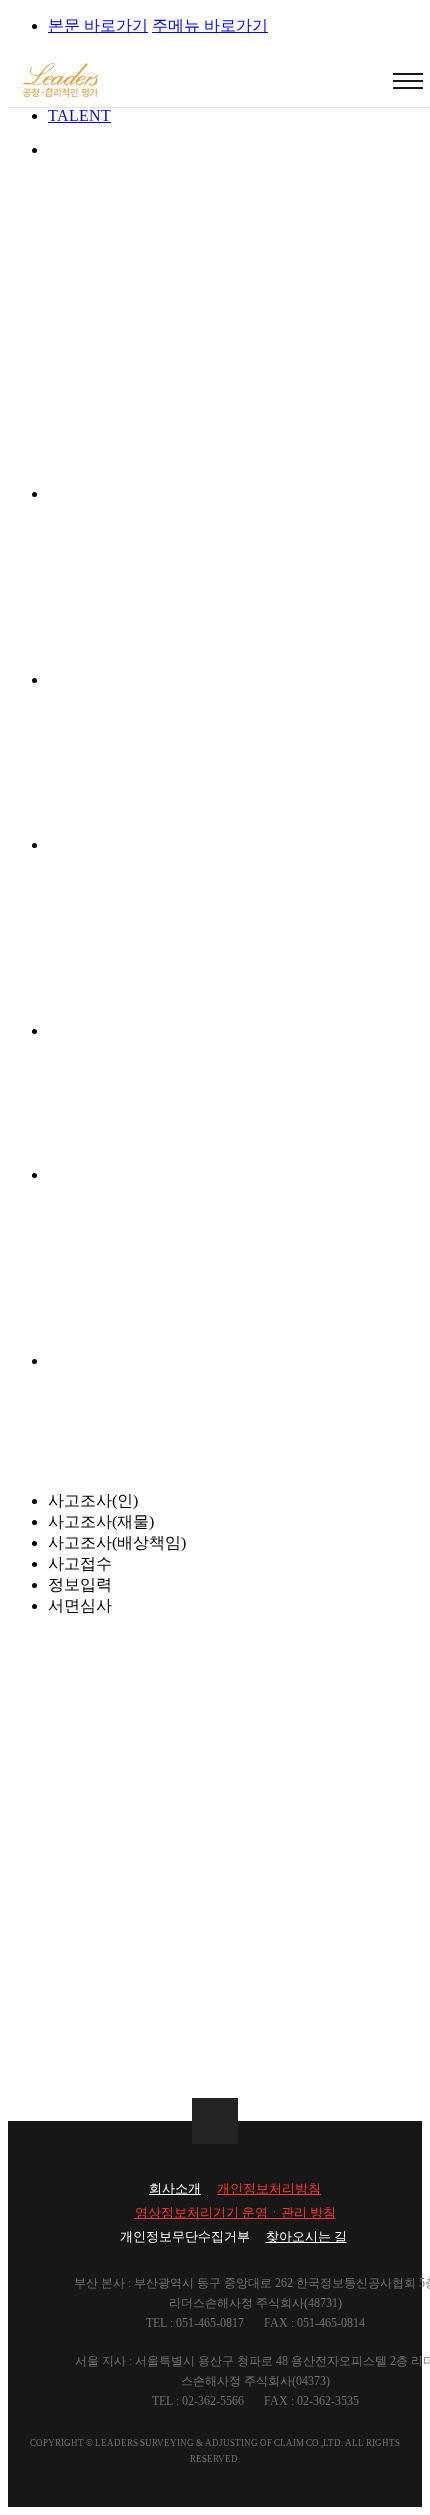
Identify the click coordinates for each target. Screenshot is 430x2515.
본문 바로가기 (98, 25)
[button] (408, 81)
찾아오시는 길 (306, 2236)
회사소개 (175, 2188)
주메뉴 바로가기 (210, 25)
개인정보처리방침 (269, 2188)
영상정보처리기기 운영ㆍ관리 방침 (235, 2212)
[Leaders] (60, 82)
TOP (215, 2121)
